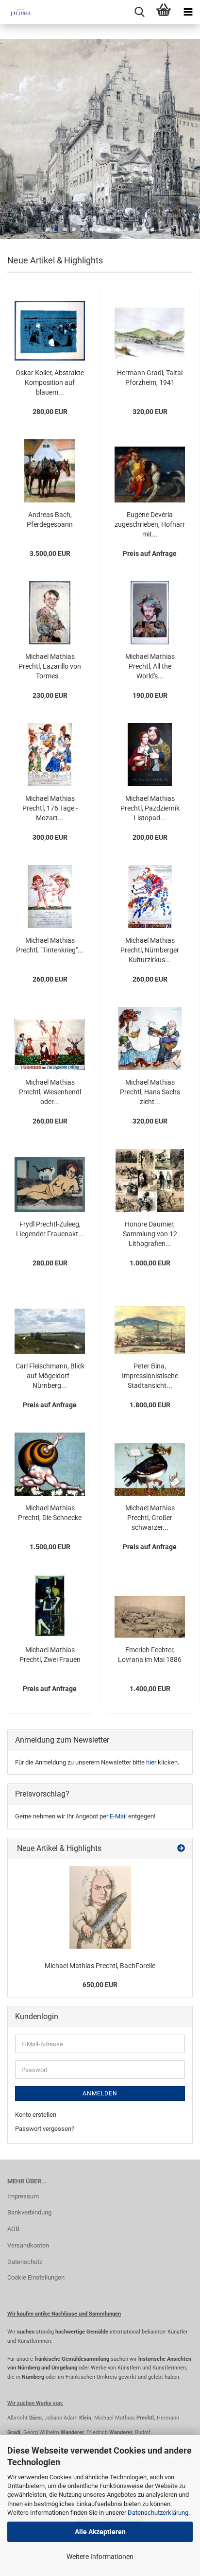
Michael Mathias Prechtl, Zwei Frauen (50, 1655)
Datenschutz (25, 2262)
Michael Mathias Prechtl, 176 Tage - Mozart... (50, 808)
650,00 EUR (100, 1985)
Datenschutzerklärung (158, 2513)
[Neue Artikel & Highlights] (181, 1849)
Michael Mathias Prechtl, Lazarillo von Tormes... (50, 666)
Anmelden (100, 2093)
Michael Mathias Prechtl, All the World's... (150, 666)
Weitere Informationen (100, 2557)
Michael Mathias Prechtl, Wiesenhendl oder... (50, 1092)
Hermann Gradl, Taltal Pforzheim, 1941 (150, 378)
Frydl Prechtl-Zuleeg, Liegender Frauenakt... (50, 1229)
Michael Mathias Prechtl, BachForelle (100, 1966)
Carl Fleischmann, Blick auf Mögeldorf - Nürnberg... (50, 1376)
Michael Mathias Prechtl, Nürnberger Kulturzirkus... (150, 950)
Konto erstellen (36, 2115)
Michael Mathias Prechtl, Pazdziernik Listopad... (150, 808)
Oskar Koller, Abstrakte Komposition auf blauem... (50, 382)
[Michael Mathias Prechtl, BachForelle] (100, 1907)
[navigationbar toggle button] (188, 12)
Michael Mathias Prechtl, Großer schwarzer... (150, 1518)
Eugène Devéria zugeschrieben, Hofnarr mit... (150, 524)
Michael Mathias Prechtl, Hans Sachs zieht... (150, 1092)
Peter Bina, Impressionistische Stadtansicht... (150, 1376)
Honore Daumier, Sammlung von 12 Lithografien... (150, 1234)
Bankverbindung (29, 2212)
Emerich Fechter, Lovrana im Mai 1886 (150, 1655)
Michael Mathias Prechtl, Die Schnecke (50, 1513)
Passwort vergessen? (45, 2129)
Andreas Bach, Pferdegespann (50, 519)
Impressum (23, 2196)
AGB (13, 2229)
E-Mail (118, 1816)
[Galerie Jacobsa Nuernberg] (17, 12)
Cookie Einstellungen (36, 2277)
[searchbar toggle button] (139, 12)
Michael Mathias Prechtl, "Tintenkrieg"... (50, 945)
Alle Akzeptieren (100, 2532)
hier (151, 1762)
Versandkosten (28, 2245)
